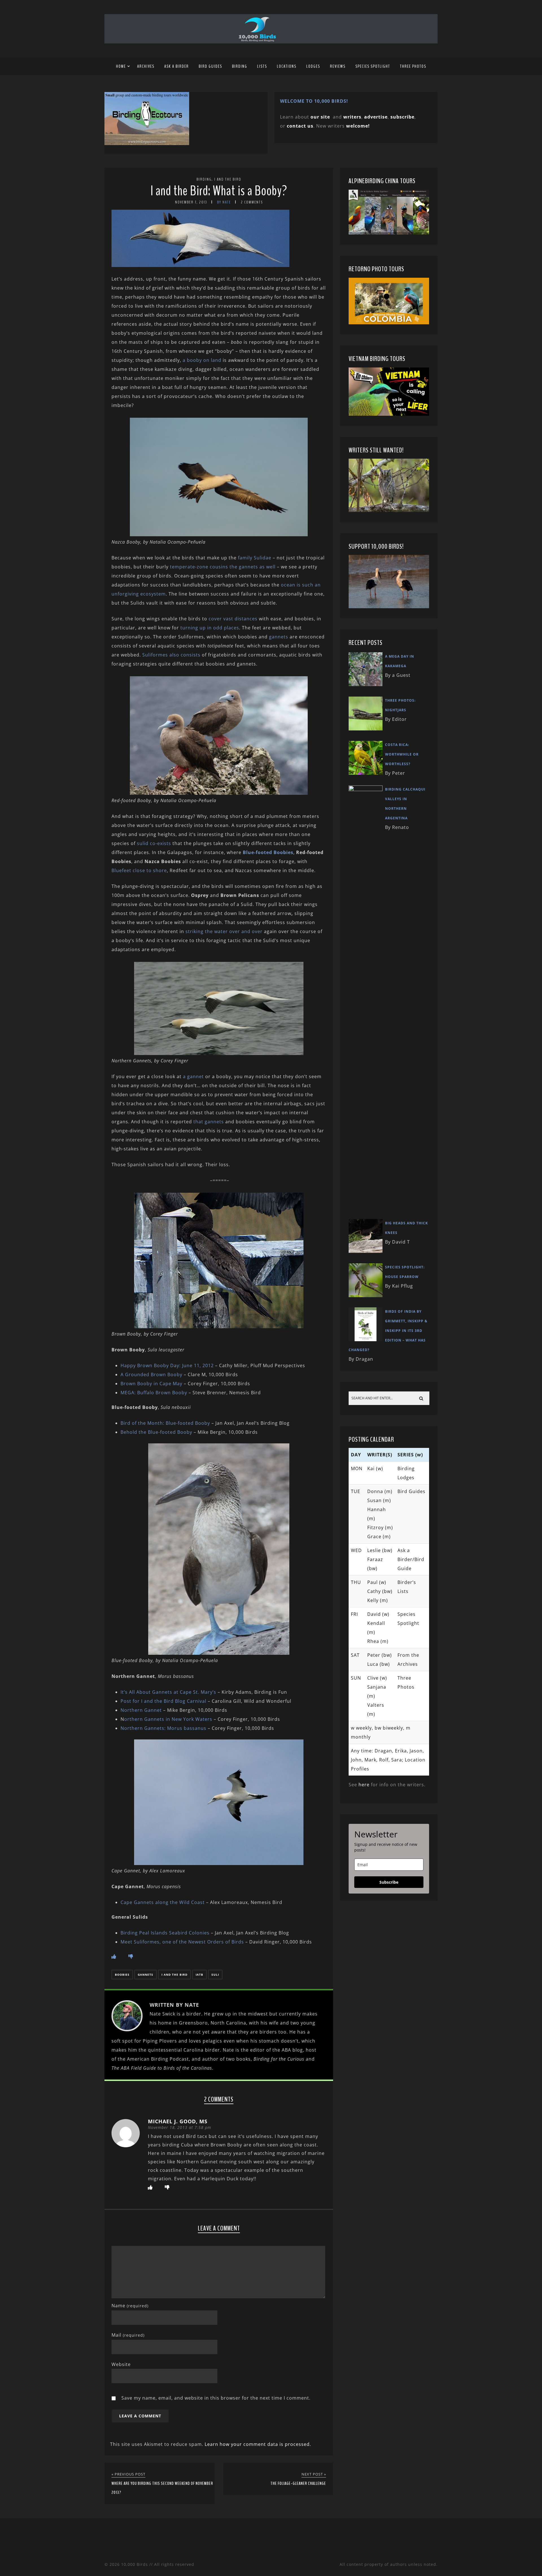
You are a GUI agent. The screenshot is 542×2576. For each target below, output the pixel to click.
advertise (376, 117)
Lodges (313, 66)
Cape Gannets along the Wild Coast (163, 1902)
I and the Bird (228, 179)
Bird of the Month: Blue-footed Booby (165, 1423)
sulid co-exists (154, 843)
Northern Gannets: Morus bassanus (163, 1728)
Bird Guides (210, 66)
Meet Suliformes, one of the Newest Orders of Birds (182, 1942)
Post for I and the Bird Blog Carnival (163, 1701)
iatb (199, 1975)
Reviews (338, 66)
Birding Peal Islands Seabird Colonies (166, 1933)
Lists (262, 66)
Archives (146, 66)
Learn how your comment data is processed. (258, 2444)
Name (130, 2306)
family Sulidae (255, 558)
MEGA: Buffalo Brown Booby (154, 1393)
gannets (279, 637)
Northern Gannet (141, 1710)
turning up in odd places (210, 628)
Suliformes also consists (171, 655)
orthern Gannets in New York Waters (168, 1719)
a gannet (193, 1076)
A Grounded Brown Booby (151, 1375)
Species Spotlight (373, 66)
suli (215, 1975)
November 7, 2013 (191, 202)
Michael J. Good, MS (178, 2121)
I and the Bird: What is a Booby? (219, 191)
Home (121, 66)
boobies (122, 1975)
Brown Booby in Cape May (151, 1384)
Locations (287, 66)
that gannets (209, 1122)
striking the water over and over (225, 931)
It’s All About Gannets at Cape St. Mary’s (168, 1692)
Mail (128, 2335)
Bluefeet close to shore (139, 870)
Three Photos (413, 66)
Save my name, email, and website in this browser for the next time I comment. (216, 2398)
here (364, 1785)
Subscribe (389, 1882)
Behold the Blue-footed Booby (156, 1432)
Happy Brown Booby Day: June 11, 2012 (167, 1365)
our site (320, 117)
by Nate (224, 202)
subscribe (402, 117)
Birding (240, 66)
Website (121, 2364)
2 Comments (252, 202)
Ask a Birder (177, 66)
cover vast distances (233, 619)
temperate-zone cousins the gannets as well (223, 567)
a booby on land (202, 360)
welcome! (358, 126)
